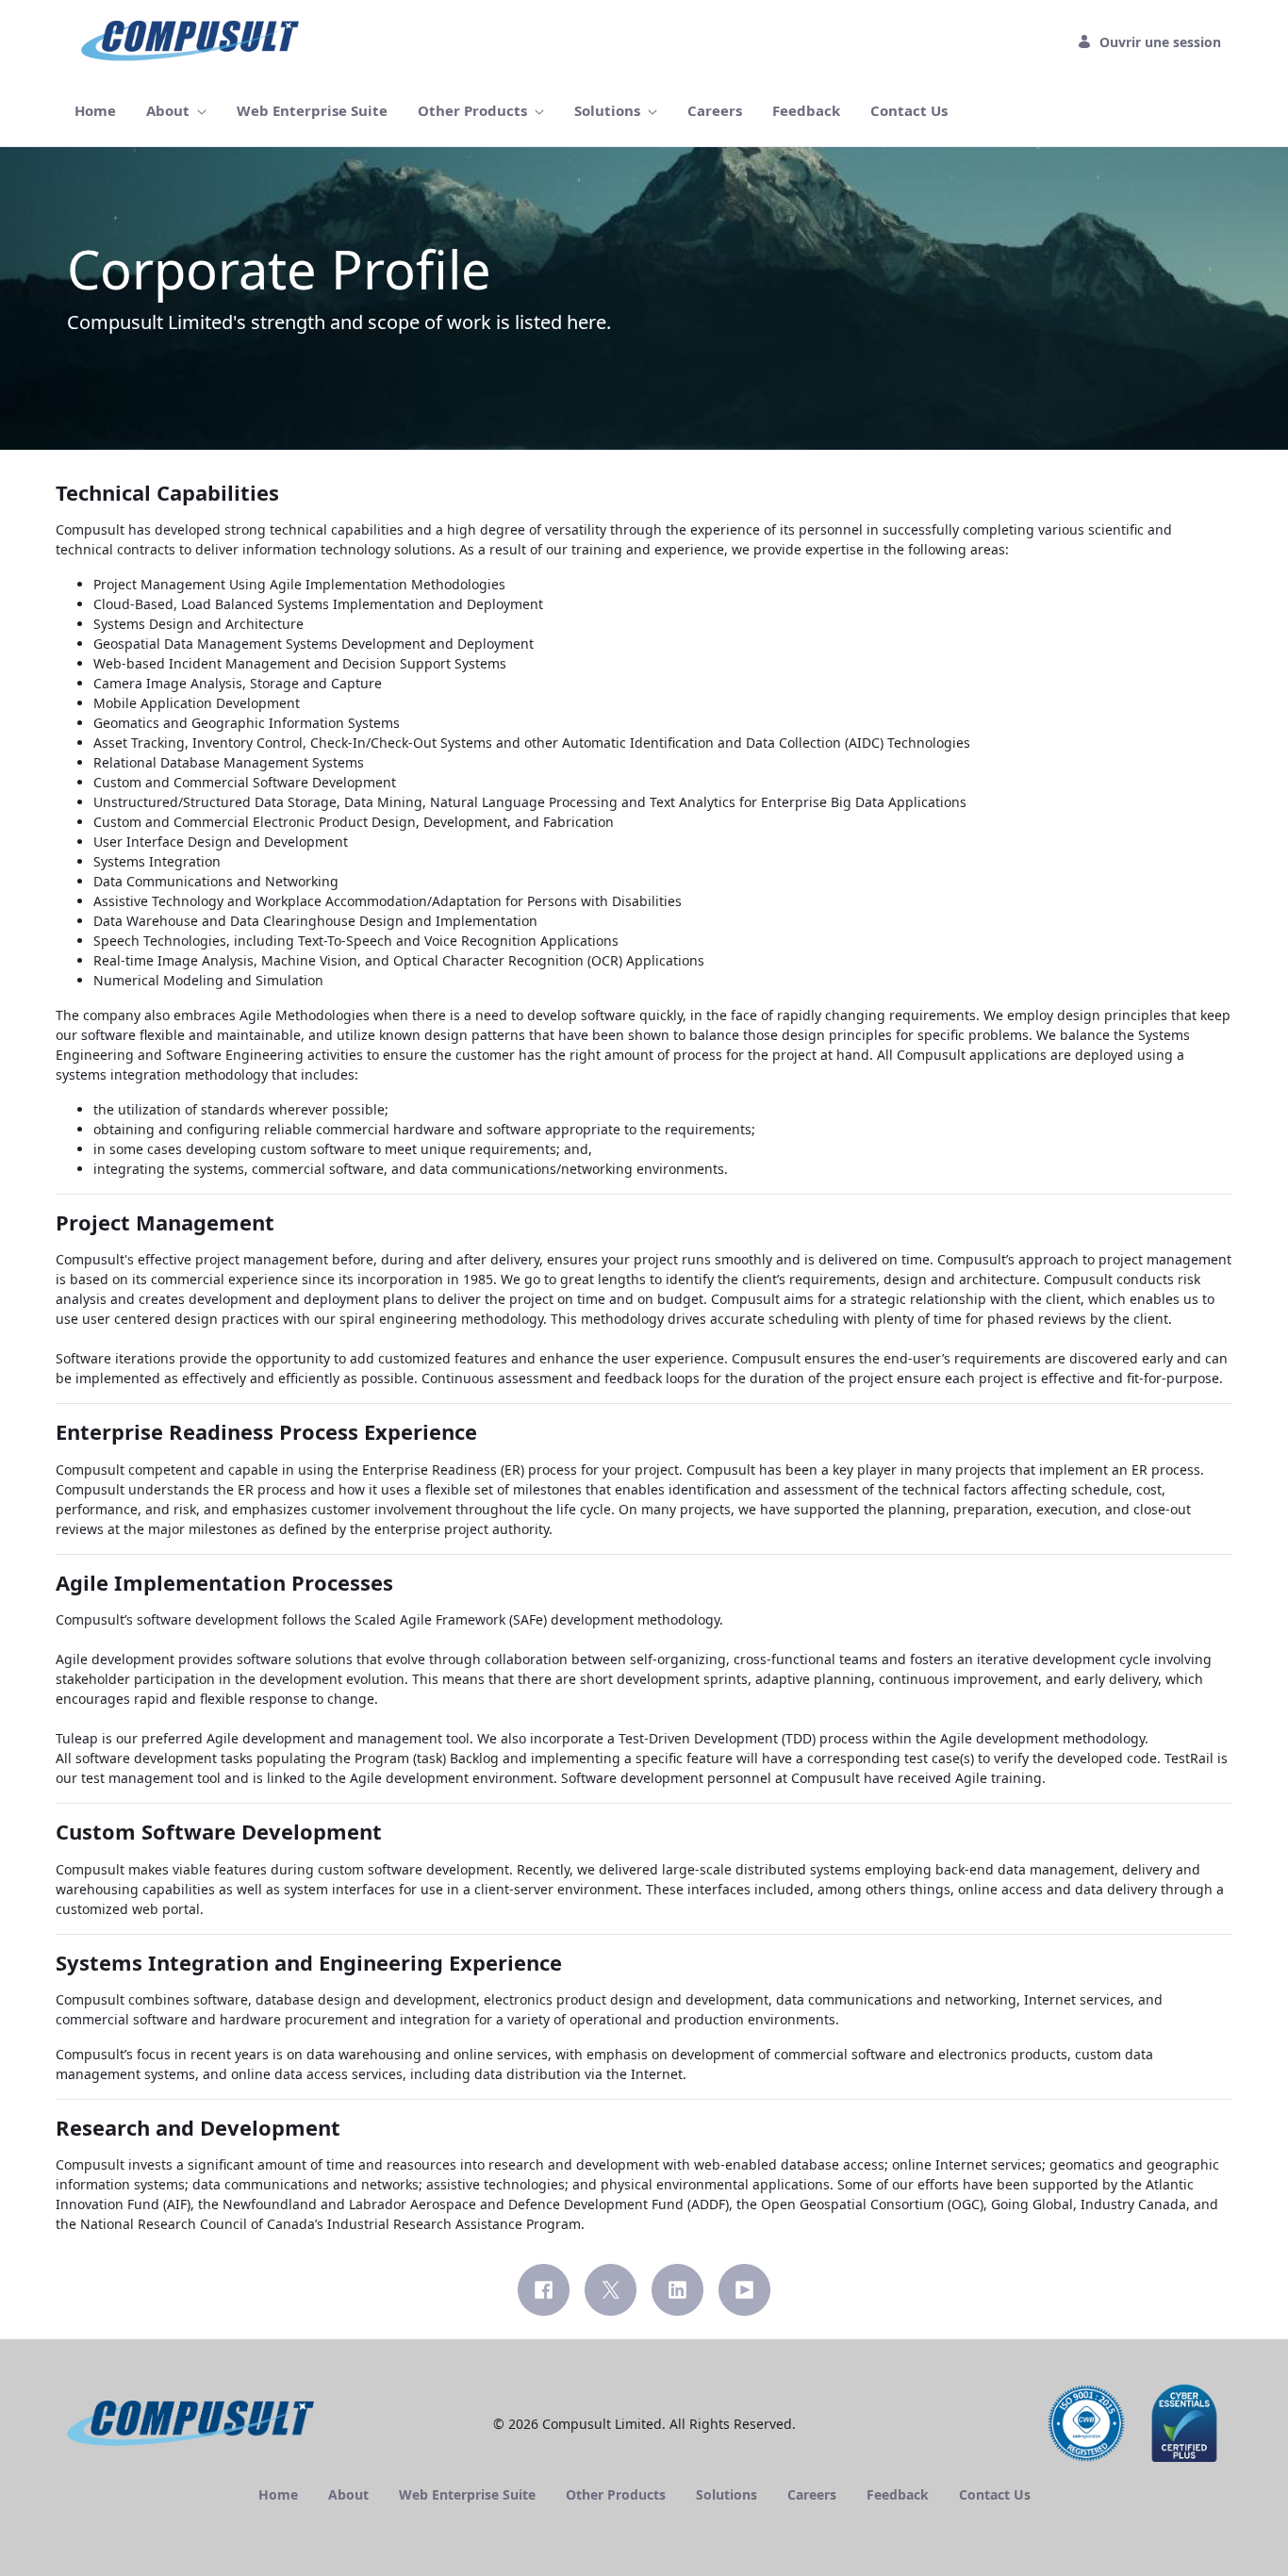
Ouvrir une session (1160, 42)
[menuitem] (95, 111)
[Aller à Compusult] (194, 41)
